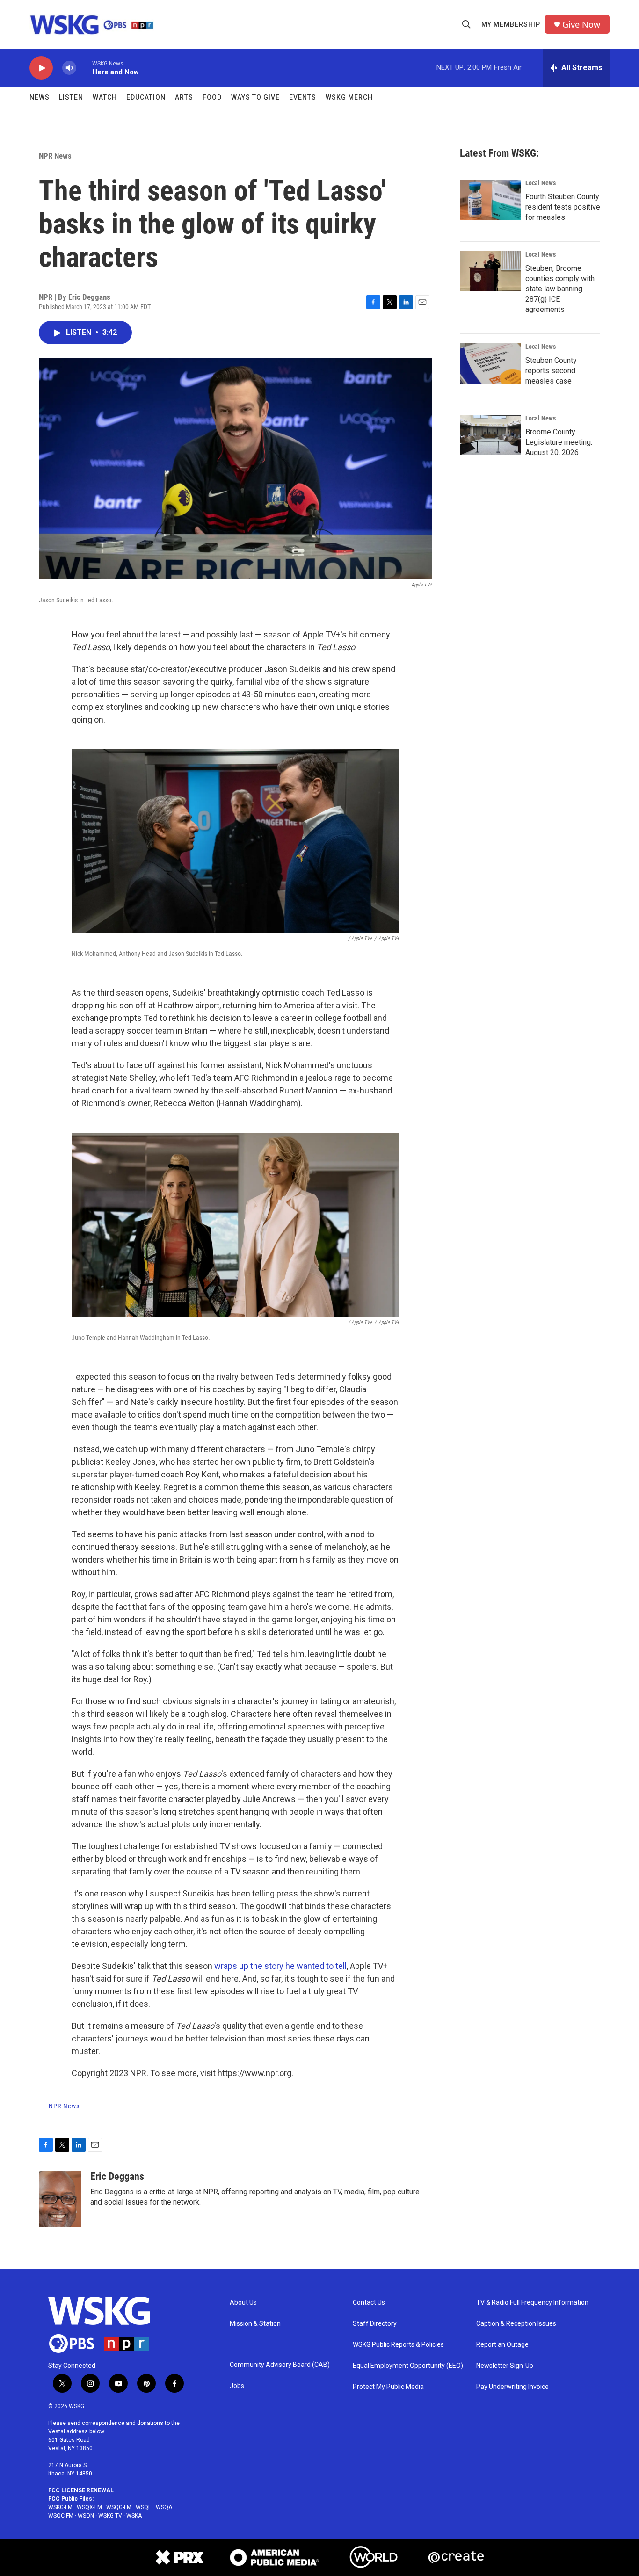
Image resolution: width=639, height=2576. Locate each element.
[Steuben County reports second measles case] (490, 363)
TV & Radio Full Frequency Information (532, 2303)
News (40, 97)
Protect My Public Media (388, 2387)
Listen (71, 97)
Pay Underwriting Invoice (512, 2387)
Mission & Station (255, 2324)
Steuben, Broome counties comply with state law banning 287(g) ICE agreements (560, 289)
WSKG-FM (60, 2507)
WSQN (86, 2516)
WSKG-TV (110, 2516)
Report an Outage (502, 2345)
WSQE (144, 2507)
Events (303, 97)
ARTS (184, 97)
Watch (105, 97)
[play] (41, 68)
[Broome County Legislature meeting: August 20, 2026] (490, 435)
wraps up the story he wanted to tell (280, 1966)
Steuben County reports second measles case (551, 371)
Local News (541, 183)
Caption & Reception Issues (516, 2324)
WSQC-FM (61, 2516)
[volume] (69, 68)
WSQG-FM (119, 2507)
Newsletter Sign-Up (505, 2366)
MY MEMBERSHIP (511, 24)
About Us (243, 2303)
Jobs (237, 2386)
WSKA (134, 2516)
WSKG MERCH (349, 97)
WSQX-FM (89, 2507)
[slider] (84, 68)
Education (146, 97)
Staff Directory (375, 2324)
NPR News (55, 156)
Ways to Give (255, 97)
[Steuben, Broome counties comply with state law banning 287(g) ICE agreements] (490, 271)
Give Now (581, 25)
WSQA (164, 2507)
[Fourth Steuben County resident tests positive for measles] (490, 200)
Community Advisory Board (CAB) (280, 2365)
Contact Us (369, 2303)
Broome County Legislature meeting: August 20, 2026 (559, 442)
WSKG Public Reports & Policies (398, 2345)
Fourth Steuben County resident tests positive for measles (563, 207)
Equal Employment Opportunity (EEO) (408, 2366)
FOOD (212, 97)
